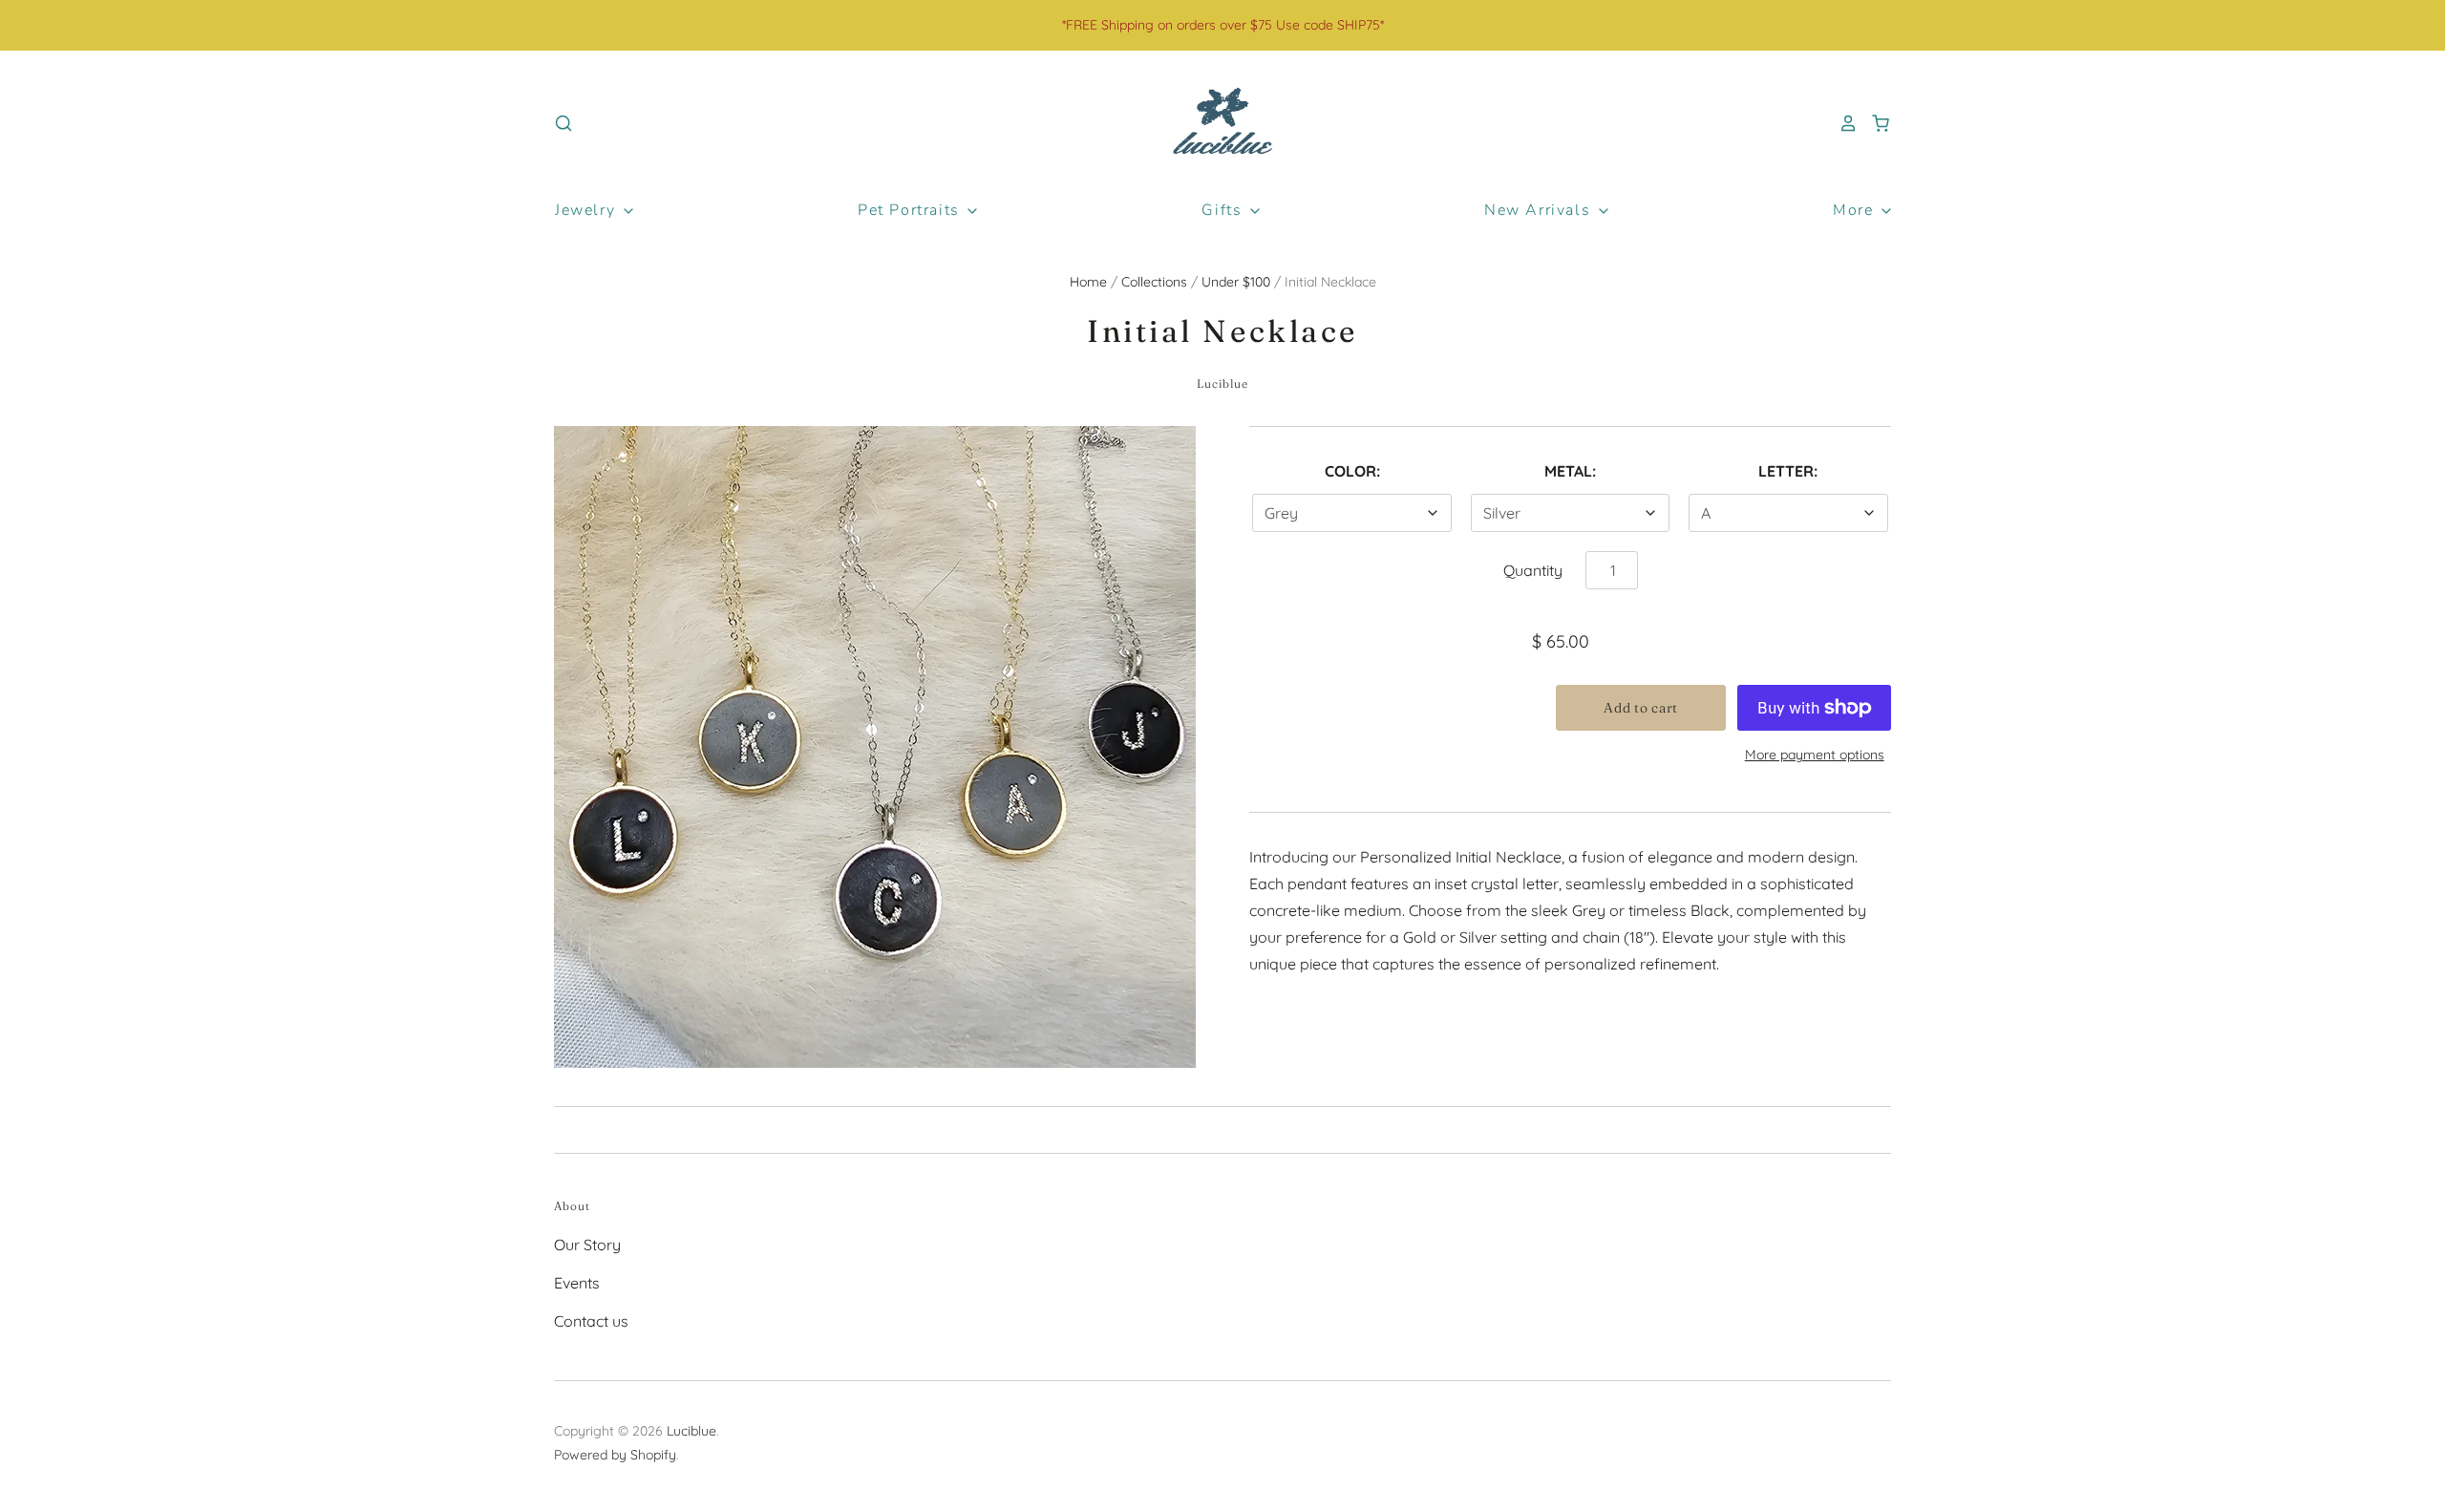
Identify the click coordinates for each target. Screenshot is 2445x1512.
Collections (1154, 282)
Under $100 (1236, 282)
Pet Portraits (911, 210)
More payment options (1815, 755)
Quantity (1533, 570)
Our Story (587, 1245)
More (1856, 210)
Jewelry (588, 210)
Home (1088, 282)
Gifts (1224, 210)
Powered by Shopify (615, 1455)
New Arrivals (1540, 210)
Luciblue (1223, 383)
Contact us (591, 1321)
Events (577, 1283)
